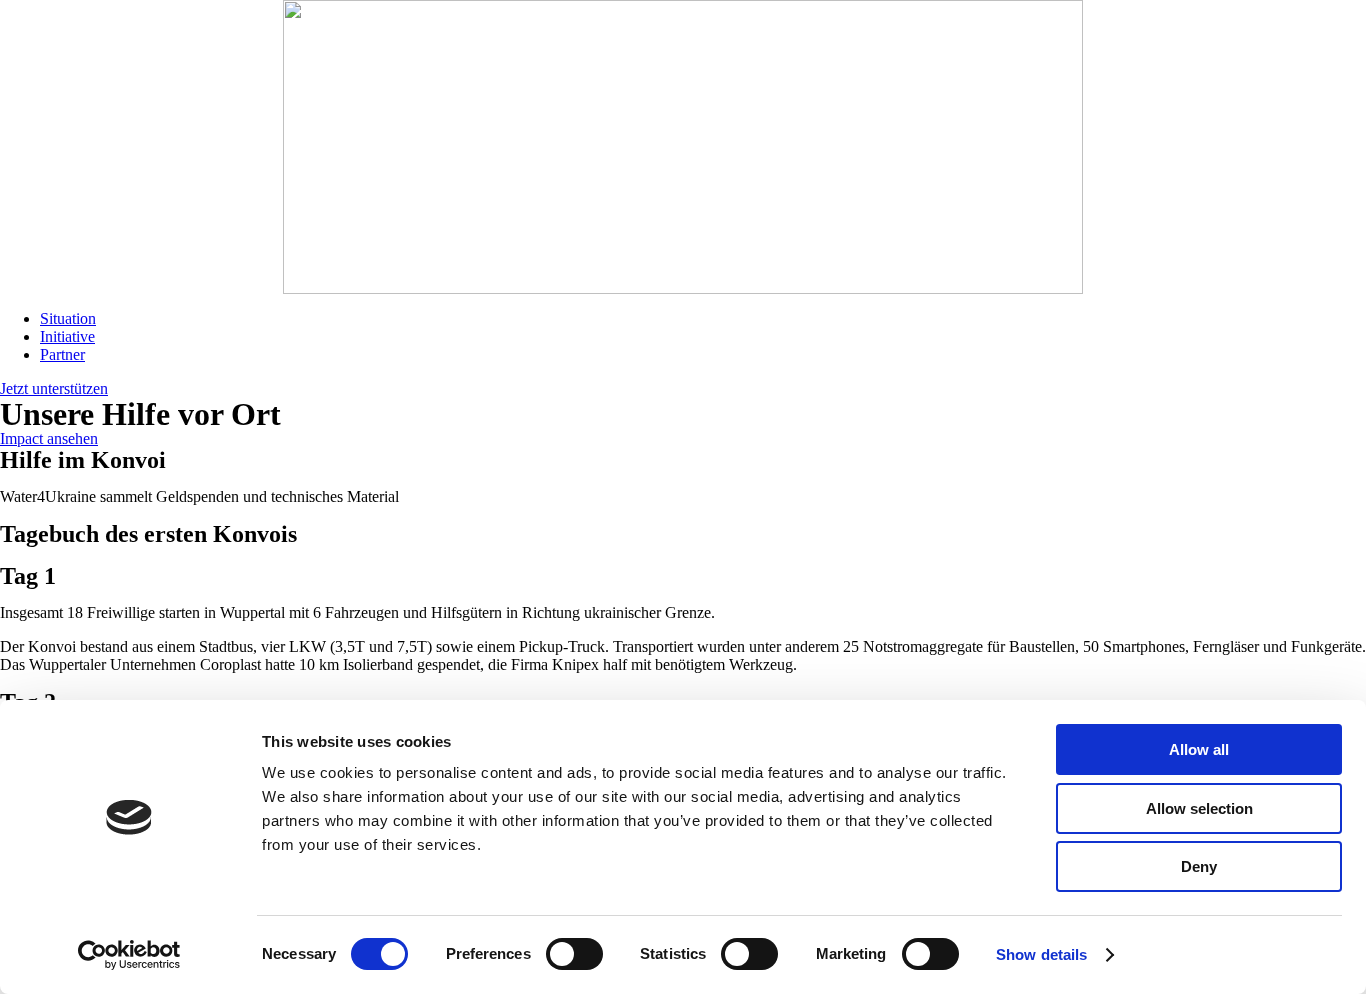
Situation (68, 318)
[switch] (574, 954)
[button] (54, 388)
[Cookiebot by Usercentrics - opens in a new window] (129, 955)
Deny (1199, 866)
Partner (62, 354)
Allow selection (1199, 808)
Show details (1041, 954)
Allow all (1199, 749)
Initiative (67, 336)
